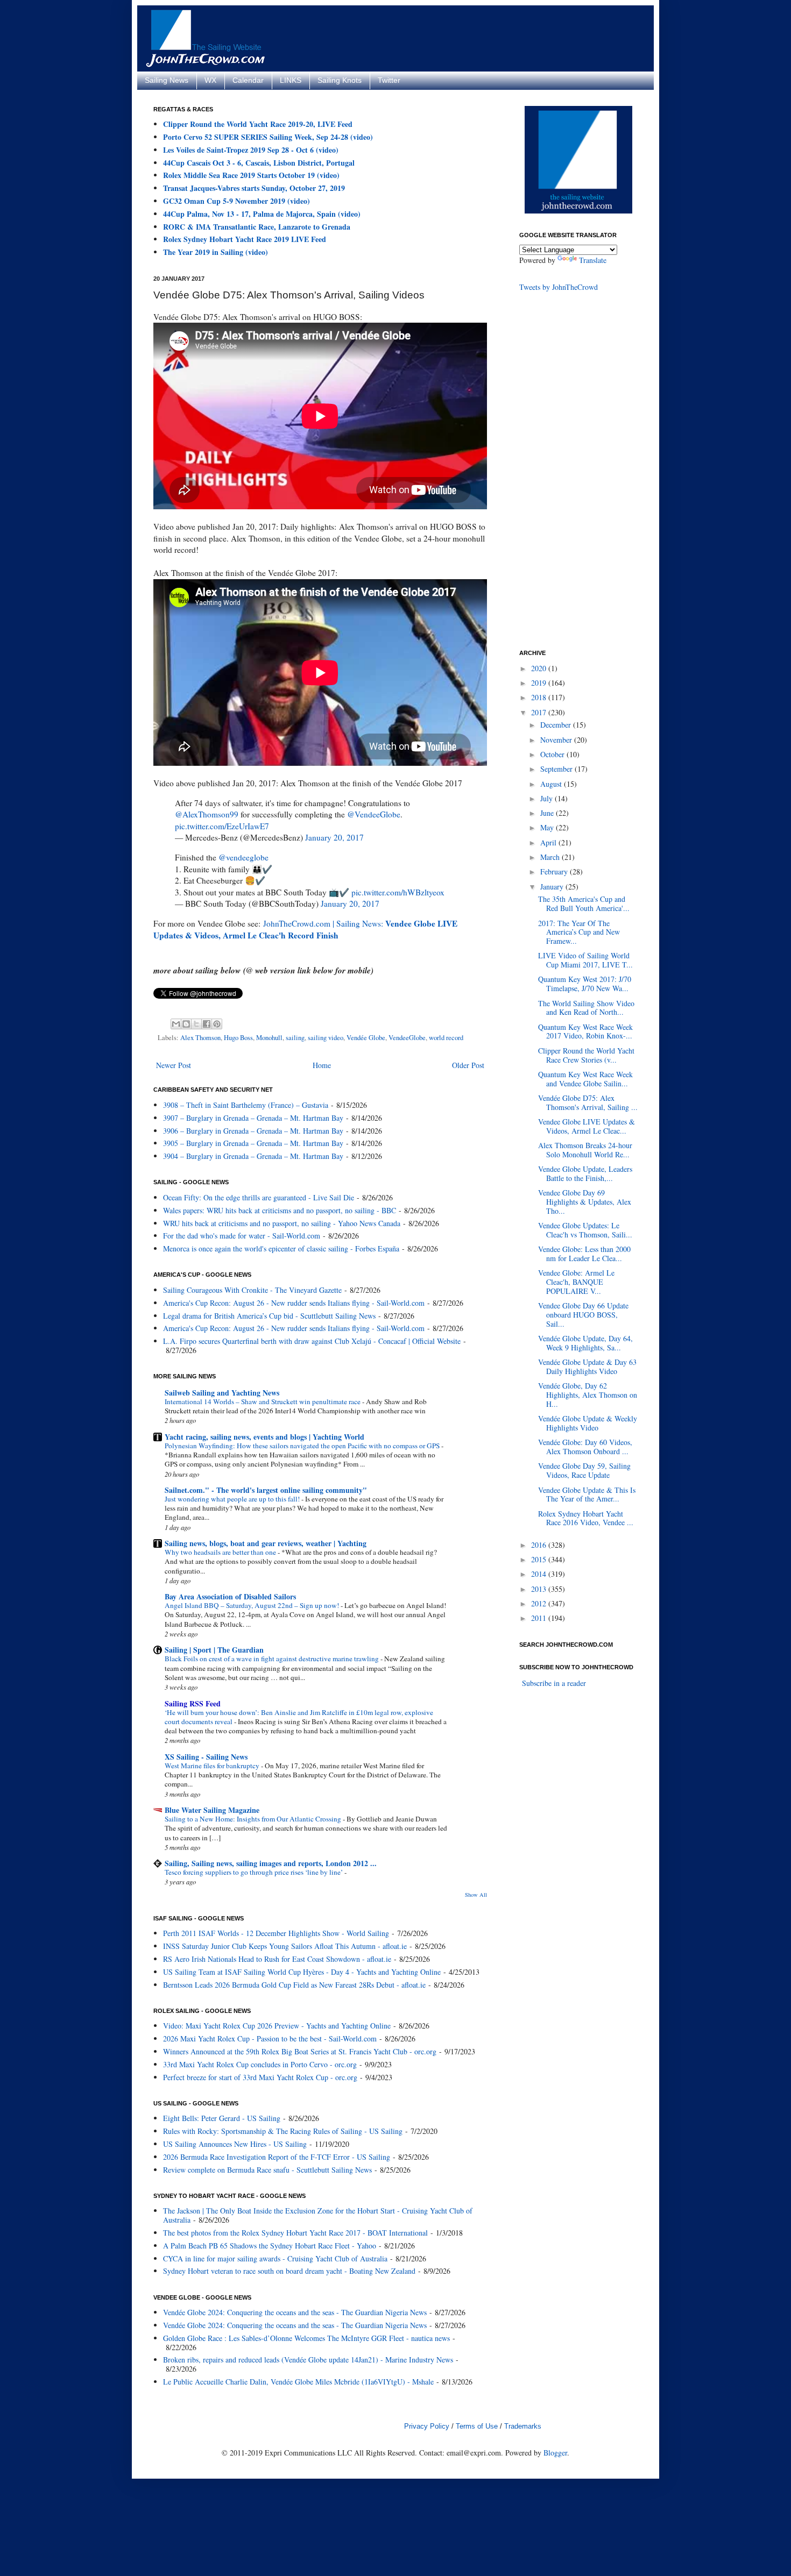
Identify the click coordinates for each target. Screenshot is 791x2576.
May (548, 827)
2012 (540, 1603)
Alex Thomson (200, 1038)
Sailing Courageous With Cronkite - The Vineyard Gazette (252, 1290)
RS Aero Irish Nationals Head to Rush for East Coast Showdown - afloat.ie (277, 1959)
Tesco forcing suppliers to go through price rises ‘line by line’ (255, 1872)
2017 (540, 712)
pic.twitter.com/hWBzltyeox (398, 892)
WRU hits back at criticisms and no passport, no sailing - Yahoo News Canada (282, 1223)
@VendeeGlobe (374, 814)
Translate (593, 260)
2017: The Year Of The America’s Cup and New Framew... (579, 932)
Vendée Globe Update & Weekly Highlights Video (588, 1423)
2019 (540, 683)
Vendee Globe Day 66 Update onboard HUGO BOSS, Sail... (583, 1315)
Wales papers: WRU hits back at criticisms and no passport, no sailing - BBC (280, 1210)
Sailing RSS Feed (193, 1703)
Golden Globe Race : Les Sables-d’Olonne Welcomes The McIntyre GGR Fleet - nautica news (306, 2338)
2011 (540, 1618)
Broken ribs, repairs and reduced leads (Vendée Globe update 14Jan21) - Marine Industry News (308, 2360)
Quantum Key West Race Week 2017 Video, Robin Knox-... (585, 1031)
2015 (540, 1559)
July (548, 798)
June (548, 813)
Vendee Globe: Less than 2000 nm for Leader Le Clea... (584, 1254)
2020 (540, 668)
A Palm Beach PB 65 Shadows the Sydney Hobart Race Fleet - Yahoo (270, 2246)
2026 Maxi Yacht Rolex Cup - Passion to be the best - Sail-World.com (270, 2038)
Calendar (248, 80)
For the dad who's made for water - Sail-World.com (242, 1236)
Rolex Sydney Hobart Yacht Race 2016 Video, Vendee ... (586, 1518)
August (552, 784)
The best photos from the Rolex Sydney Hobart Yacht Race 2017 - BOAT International (295, 2233)
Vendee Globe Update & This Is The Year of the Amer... (587, 1495)
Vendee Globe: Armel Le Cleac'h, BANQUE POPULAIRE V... (576, 1282)
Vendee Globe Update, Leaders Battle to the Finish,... (585, 1173)
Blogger (555, 2453)
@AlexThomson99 (207, 814)
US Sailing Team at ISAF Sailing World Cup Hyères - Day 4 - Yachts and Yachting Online (302, 1972)
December (557, 725)
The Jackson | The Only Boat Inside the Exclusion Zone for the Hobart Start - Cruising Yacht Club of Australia (318, 2215)
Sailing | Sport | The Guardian (214, 1650)
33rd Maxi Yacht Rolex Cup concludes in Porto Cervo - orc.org (260, 2064)
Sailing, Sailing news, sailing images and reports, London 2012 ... (271, 1863)
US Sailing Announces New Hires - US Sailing (235, 2144)
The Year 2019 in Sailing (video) (216, 252)
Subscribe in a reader (554, 1683)
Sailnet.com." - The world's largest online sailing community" (266, 1490)
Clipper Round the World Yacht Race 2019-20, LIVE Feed (258, 124)
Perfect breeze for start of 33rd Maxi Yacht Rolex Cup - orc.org (260, 2077)
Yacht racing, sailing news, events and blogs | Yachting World (264, 1437)
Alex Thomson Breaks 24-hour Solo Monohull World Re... (585, 1150)
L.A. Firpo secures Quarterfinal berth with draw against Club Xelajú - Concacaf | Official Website (312, 1341)
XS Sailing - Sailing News (206, 1757)
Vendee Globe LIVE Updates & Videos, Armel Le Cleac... (587, 1126)
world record (446, 1038)
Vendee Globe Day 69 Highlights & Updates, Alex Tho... (585, 1202)
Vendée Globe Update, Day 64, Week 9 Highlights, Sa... (585, 1343)
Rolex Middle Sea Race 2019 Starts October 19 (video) (251, 175)
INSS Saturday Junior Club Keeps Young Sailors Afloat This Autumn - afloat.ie (285, 1946)
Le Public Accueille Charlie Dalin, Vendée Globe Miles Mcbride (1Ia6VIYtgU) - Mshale (298, 2382)
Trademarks (523, 2426)
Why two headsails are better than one (221, 1552)
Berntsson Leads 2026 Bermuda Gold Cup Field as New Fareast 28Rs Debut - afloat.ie (294, 1985)
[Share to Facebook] (207, 1024)
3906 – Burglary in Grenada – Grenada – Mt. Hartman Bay (253, 1131)
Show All (476, 1895)
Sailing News (167, 80)
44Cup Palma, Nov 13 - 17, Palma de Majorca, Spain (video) (262, 214)
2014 (540, 1574)
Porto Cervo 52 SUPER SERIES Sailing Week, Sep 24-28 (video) (268, 137)
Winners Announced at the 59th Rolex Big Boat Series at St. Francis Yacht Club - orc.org (300, 2051)
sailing (295, 1038)
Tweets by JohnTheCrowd (559, 287)
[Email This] (176, 1024)
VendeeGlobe (407, 1038)
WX (210, 80)
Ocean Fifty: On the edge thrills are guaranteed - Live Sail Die (259, 1197)
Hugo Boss (238, 1038)
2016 (540, 1545)
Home (322, 1065)
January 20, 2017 (334, 837)
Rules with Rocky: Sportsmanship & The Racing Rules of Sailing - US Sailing (283, 2131)
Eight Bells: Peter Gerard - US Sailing (222, 2118)
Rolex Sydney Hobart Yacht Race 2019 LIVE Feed (245, 239)
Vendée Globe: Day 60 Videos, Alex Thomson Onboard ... (585, 1447)
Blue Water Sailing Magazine (212, 1810)
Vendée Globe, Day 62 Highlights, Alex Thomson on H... (588, 1395)
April (549, 842)
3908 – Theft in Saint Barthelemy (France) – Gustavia (246, 1105)
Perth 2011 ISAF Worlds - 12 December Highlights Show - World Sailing (276, 1933)
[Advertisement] (562, 470)
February (555, 871)
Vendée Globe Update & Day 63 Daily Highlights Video (587, 1367)
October (553, 754)
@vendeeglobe (243, 857)
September (557, 769)
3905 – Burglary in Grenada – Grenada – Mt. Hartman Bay (253, 1143)
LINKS (291, 80)
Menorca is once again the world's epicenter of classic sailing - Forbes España (281, 1248)
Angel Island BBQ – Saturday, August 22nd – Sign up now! (253, 1605)
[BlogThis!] (186, 1024)
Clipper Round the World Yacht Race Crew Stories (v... (586, 1055)
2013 (540, 1589)
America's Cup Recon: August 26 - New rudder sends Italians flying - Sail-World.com (294, 1303)
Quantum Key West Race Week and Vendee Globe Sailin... (585, 1079)
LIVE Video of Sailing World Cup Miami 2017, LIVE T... (585, 960)
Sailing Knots (340, 80)
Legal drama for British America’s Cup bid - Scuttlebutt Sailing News (269, 1316)
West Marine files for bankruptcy (213, 1766)
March (551, 857)
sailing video (326, 1038)
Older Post (468, 1065)
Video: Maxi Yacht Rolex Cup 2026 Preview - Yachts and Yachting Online (277, 2026)
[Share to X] (196, 1024)
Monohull (269, 1038)
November (557, 740)
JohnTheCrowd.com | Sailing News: (305, 929)
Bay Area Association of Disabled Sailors (230, 1596)
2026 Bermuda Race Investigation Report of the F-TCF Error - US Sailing (277, 2157)
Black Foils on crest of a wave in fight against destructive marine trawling (273, 1659)
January (553, 887)
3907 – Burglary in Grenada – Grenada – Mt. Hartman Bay (253, 1118)
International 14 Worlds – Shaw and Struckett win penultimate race (263, 1401)
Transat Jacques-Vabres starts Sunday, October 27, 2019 (254, 188)
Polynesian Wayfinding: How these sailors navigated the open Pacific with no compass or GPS (303, 1446)
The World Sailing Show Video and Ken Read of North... (586, 1008)
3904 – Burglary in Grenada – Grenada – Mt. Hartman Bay (253, 1156)
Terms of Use (477, 2426)
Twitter (389, 80)
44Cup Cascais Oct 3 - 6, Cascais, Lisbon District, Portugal (259, 163)
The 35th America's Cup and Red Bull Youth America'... (584, 903)
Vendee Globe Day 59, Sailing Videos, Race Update (584, 1470)
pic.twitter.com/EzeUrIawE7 (222, 826)
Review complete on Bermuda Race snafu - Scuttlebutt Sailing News (267, 2170)
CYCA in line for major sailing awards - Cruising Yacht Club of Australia (275, 2258)
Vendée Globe (366, 1038)
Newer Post (174, 1065)
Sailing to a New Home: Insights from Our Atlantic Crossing (254, 1819)
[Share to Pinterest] (217, 1024)
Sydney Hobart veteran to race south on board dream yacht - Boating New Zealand (289, 2271)
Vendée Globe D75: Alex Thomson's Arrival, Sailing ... (588, 1102)
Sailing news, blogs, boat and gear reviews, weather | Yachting (266, 1543)
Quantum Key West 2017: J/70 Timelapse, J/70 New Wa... (585, 984)
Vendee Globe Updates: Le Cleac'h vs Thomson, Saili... (585, 1230)
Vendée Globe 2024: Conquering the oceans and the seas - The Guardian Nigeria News (295, 2312)
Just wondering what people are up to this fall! (233, 1499)
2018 (540, 697)
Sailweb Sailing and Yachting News (222, 1393)
